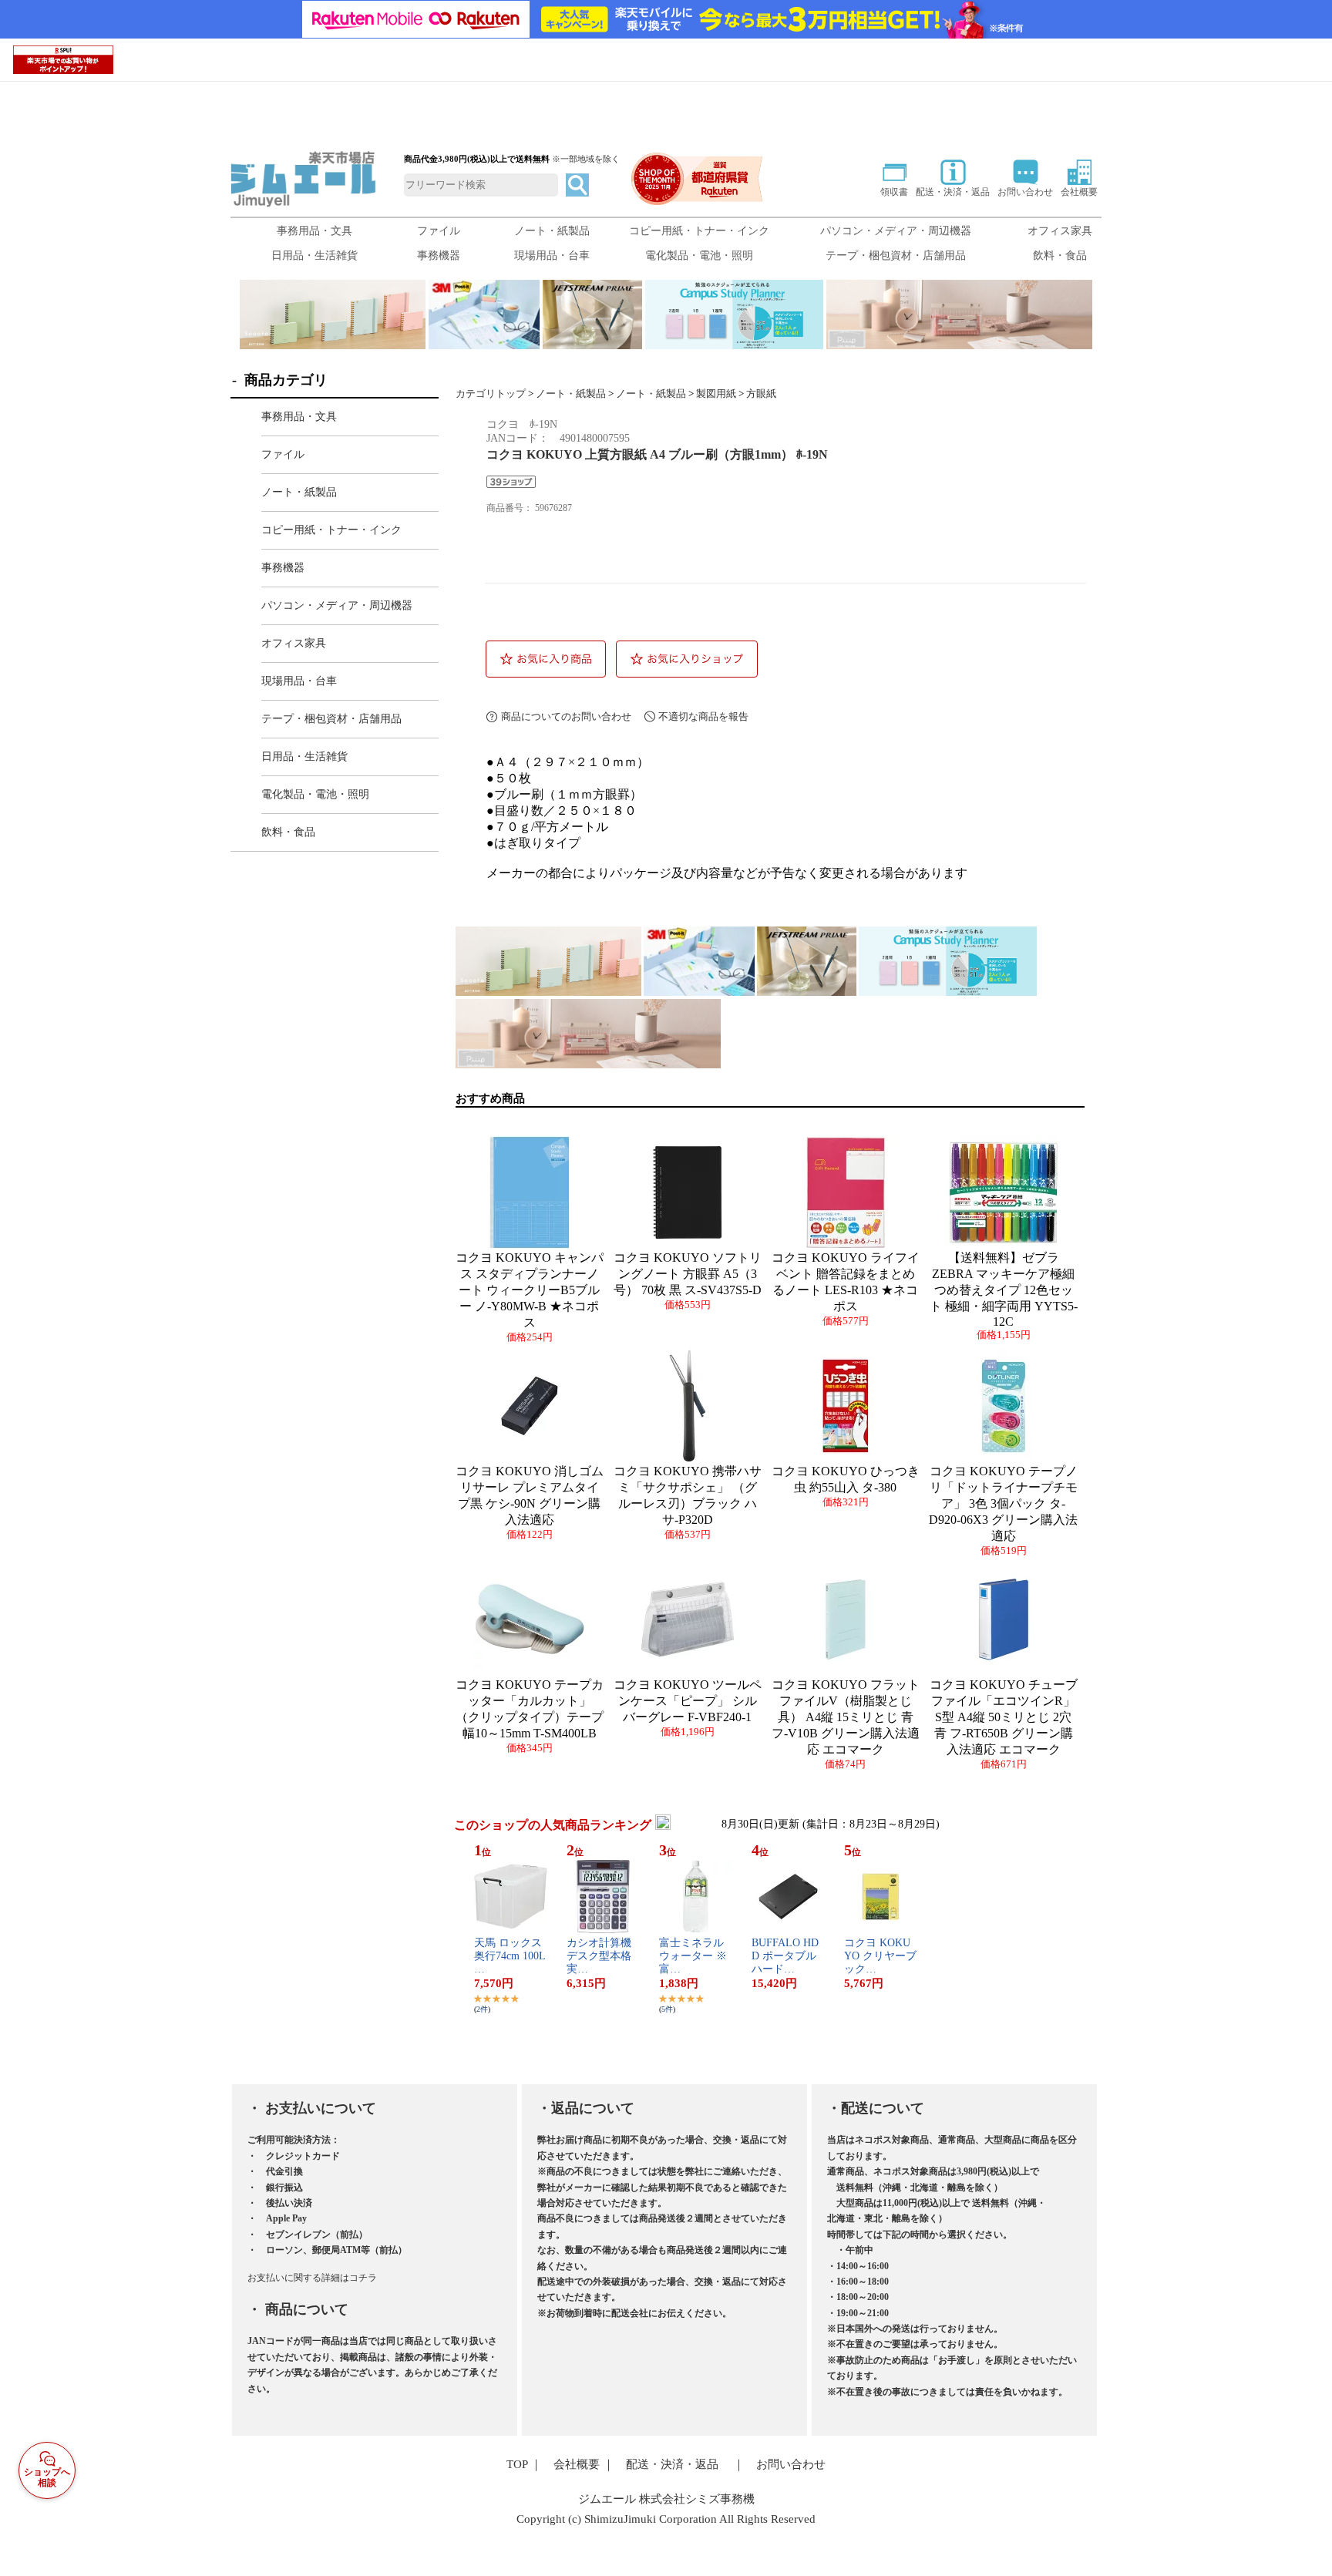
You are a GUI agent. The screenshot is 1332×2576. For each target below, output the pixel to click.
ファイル (439, 231)
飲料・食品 (1060, 256)
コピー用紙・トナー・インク (699, 231)
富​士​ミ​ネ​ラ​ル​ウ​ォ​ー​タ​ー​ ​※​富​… (693, 1956)
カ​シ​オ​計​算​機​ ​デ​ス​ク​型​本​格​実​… (600, 1956)
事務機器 (439, 256)
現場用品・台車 (552, 256)
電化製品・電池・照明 (699, 256)
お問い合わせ (791, 2464)
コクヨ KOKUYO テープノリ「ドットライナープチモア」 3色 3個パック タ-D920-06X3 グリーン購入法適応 (1003, 1503)
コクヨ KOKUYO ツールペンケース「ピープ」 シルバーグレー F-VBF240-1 (688, 1701)
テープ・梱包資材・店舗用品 (896, 256)
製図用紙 (716, 394)
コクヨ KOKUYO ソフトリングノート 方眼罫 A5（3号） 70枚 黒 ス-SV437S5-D (688, 1274)
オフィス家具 (1060, 231)
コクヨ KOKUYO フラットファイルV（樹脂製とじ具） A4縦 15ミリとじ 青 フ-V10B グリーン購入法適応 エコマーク (846, 1717)
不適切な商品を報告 (703, 716)
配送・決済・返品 (672, 2464)
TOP (517, 2464)
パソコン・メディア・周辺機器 (896, 231)
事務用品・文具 (314, 231)
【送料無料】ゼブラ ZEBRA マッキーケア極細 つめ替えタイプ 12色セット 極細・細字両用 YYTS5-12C (1004, 1290)
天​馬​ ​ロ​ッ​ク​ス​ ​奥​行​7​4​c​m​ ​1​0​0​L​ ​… (510, 1956)
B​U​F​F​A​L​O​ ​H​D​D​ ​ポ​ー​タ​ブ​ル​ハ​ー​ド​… (785, 1956)
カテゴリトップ (491, 394)
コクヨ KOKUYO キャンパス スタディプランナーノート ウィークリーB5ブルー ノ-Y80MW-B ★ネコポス (530, 1290)
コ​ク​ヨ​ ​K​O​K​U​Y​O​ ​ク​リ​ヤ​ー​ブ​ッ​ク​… (880, 1956)
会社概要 (577, 2464)
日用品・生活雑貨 (314, 256)
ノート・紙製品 (552, 231)
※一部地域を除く (586, 159)
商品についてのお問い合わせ (566, 716)
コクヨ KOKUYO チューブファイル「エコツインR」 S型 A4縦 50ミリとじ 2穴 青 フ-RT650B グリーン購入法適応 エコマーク (1004, 1717)
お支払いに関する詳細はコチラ (312, 2278)
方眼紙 (761, 394)
